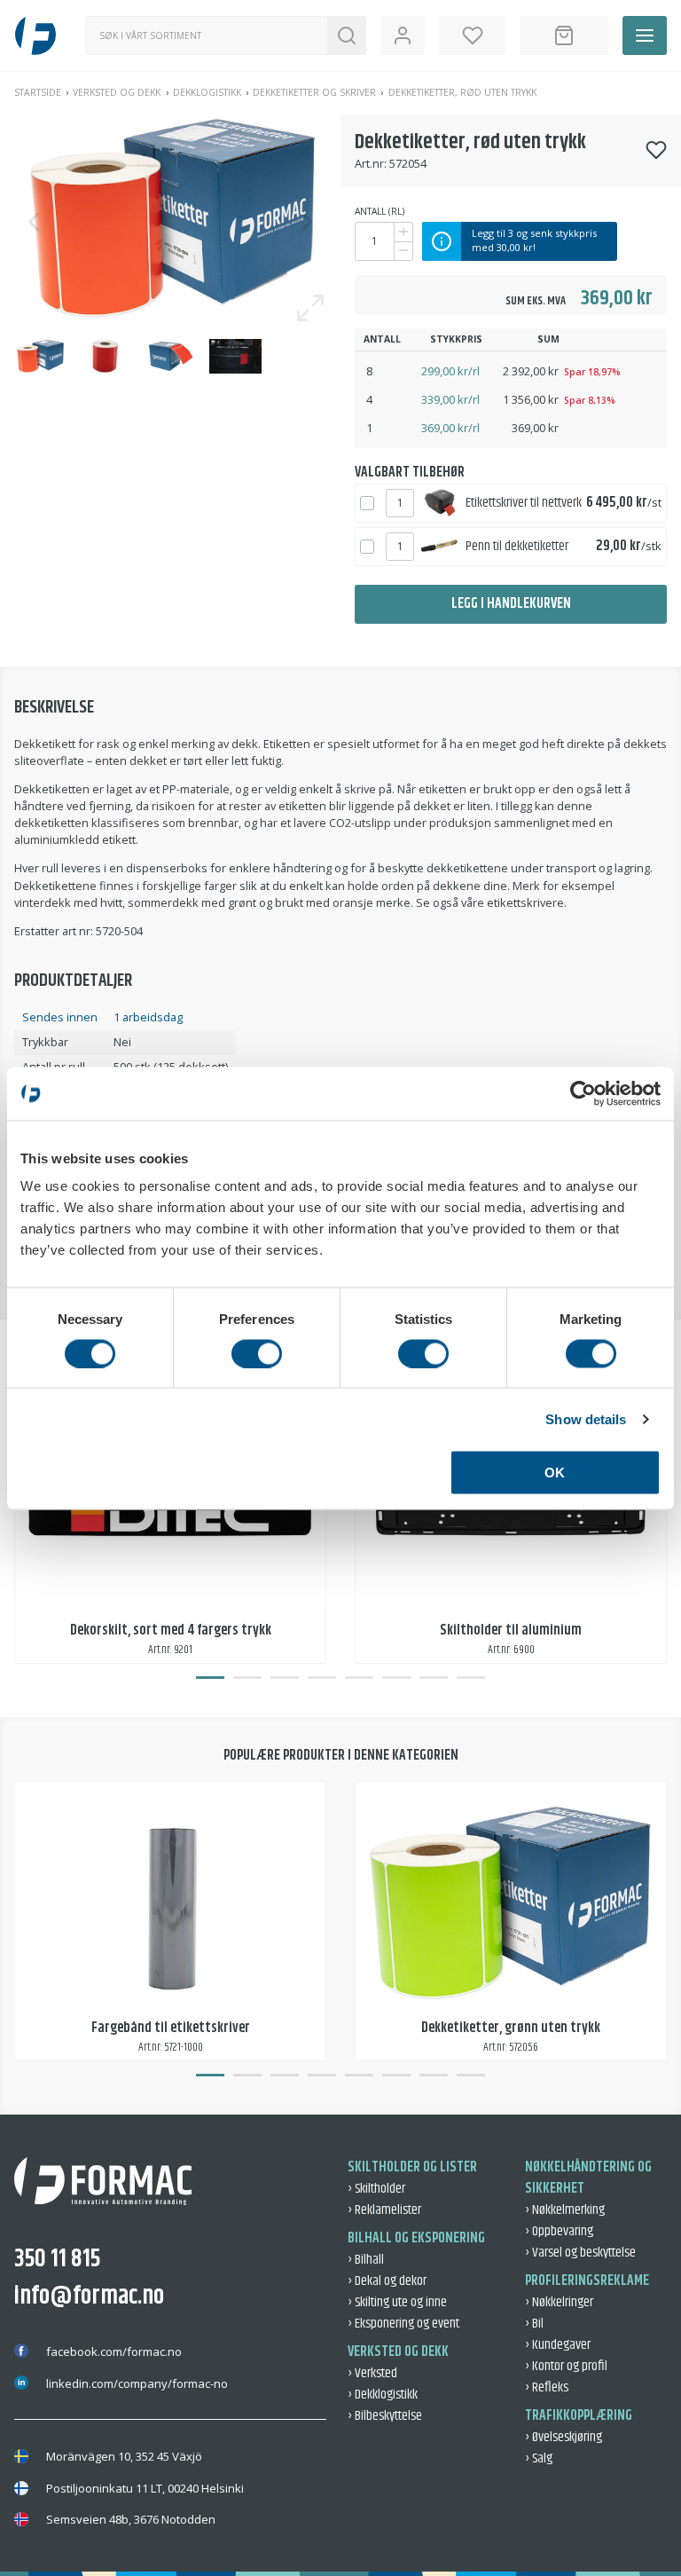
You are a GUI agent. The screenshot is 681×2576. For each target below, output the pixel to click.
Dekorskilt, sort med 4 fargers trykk (171, 1631)
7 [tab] (434, 1678)
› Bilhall (366, 2260)
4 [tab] (322, 1678)
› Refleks (547, 2387)
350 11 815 (57, 2259)
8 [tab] (471, 1678)
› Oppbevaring (559, 2231)
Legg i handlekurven (511, 604)
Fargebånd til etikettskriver (171, 2028)
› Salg (539, 2458)
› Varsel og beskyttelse (580, 2253)
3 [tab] (285, 1678)
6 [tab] (396, 1678)
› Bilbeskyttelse (385, 2416)
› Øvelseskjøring (564, 2437)
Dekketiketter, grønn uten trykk (511, 2028)
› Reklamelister (384, 2210)
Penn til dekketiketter (517, 546)
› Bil (534, 2324)
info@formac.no (89, 2296)
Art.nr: (371, 163)
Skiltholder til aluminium (511, 1631)
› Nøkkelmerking (565, 2210)
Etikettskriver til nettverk (524, 503)
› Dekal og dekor (387, 2281)
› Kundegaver (558, 2345)
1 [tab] (210, 1678)
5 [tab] (359, 1678)
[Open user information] (403, 35)
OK (555, 1473)
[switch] (257, 1353)
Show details (586, 1418)
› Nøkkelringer (559, 2302)
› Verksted (372, 2373)
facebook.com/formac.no (114, 2351)
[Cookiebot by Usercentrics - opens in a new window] (583, 1093)
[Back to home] (35, 35)
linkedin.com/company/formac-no (137, 2383)
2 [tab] (247, 1678)
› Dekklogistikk (383, 2395)
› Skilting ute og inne (397, 2302)
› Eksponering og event (403, 2324)
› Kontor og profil (566, 2366)
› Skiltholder (376, 2189)
